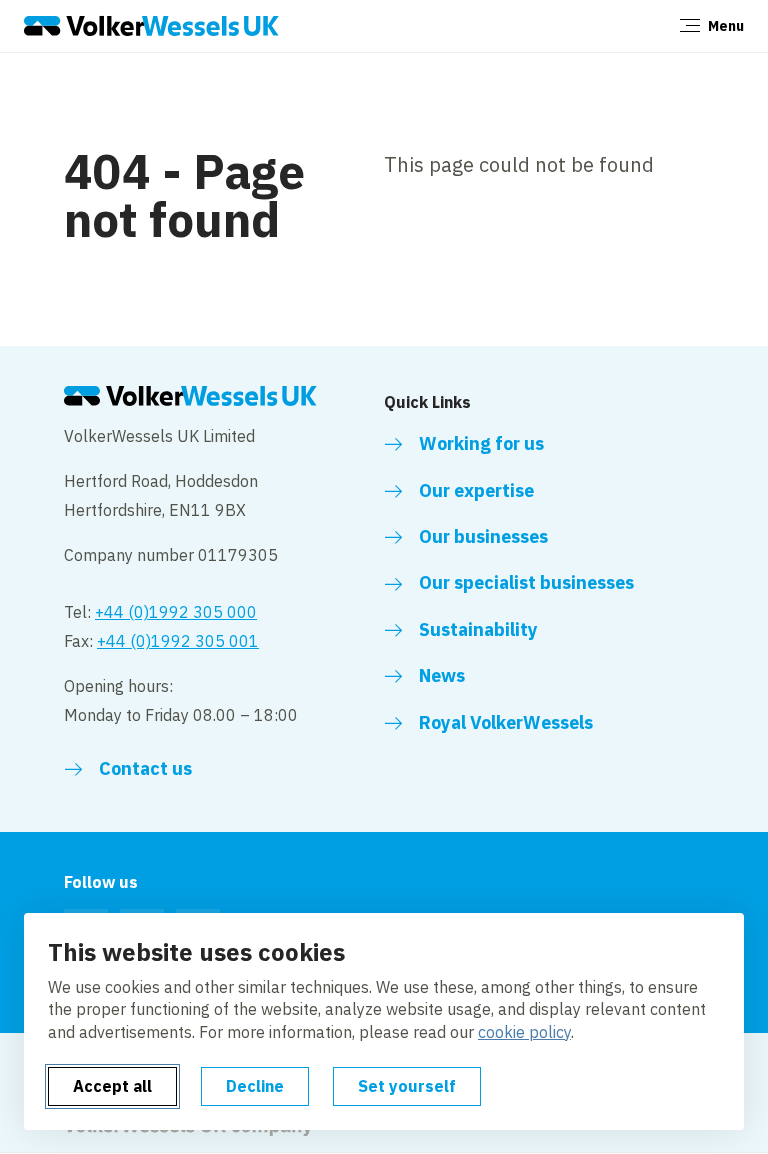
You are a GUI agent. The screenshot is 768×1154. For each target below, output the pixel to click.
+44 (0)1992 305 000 (176, 612)
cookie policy (524, 1032)
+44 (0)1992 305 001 (178, 641)
